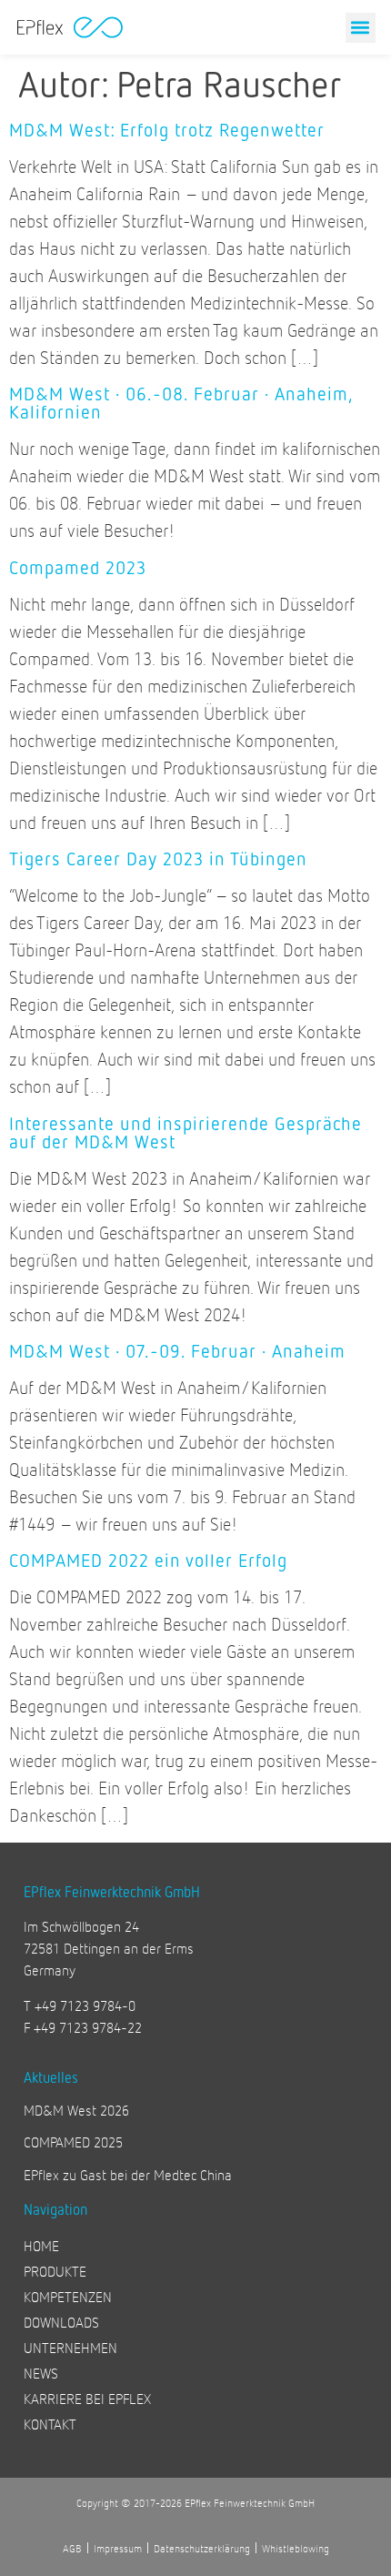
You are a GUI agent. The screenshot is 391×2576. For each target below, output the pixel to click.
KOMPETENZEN (68, 2296)
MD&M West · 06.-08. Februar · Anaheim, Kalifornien (180, 402)
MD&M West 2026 (76, 2110)
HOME (41, 2245)
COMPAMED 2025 (73, 2142)
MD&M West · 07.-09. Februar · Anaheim (177, 1350)
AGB (72, 2548)
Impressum (118, 2548)
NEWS (41, 2373)
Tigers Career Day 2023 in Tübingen (158, 858)
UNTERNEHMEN (70, 2347)
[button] (361, 28)
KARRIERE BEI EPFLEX (87, 2398)
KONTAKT (50, 2424)
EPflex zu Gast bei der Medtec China (128, 2174)
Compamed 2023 (78, 567)
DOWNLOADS (61, 2322)
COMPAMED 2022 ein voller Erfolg (148, 1560)
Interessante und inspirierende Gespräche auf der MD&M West (185, 1132)
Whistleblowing (296, 2548)
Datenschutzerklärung (202, 2548)
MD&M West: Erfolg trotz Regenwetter (167, 129)
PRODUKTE (55, 2271)
